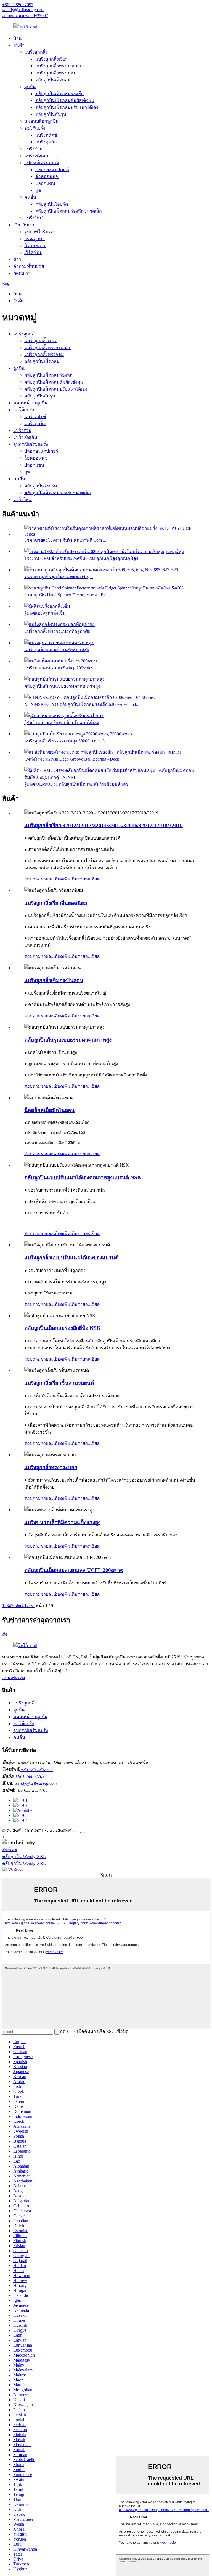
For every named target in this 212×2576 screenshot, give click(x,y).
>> (32, 1606)
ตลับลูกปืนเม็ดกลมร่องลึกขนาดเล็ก (69, 211)
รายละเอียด (89, 879)
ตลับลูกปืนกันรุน (51, 114)
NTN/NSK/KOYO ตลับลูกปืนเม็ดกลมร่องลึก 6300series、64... (82, 704)
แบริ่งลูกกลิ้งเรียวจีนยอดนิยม (56, 903)
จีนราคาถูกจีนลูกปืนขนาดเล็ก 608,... (59, 577)
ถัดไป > (22, 1606)
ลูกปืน (30, 87)
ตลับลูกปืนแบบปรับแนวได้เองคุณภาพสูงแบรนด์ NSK (83, 1177)
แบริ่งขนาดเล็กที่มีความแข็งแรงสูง (62, 1522)
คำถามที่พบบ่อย (29, 266)
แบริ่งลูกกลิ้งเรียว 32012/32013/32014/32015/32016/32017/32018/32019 (104, 825)
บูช (38, 190)
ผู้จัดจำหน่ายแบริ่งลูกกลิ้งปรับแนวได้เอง (62, 723)
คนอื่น (30, 197)
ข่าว (17, 259)
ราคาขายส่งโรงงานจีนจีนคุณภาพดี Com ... (65, 540)
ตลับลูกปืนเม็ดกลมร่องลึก (59, 94)
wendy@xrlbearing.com (23, 10)
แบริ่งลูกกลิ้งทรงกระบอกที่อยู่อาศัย (57, 631)
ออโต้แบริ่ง (35, 128)
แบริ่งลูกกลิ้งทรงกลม (55, 73)
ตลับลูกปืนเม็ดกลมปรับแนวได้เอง (67, 107)
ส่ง (5, 1634)
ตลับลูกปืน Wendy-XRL (24, 1856)
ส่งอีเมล (10, 1850)
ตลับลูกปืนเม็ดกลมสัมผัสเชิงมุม (65, 100)
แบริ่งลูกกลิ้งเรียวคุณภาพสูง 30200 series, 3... (66, 741)
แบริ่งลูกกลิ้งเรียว (51, 59)
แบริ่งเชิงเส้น (36, 156)
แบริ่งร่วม (33, 149)
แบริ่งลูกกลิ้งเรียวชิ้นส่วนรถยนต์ (59, 1383)
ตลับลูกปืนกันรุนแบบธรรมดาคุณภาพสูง (62, 686)
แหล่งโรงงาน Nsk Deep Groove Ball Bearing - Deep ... (74, 759)
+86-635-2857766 (37, 1769)
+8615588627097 (18, 5)
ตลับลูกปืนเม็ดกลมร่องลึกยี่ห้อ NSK (63, 1328)
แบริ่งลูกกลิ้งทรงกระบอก (59, 66)
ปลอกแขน (45, 183)
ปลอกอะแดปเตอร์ (52, 170)
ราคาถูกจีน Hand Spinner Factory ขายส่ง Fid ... (68, 595)
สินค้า (19, 45)
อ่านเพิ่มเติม (14, 1678)
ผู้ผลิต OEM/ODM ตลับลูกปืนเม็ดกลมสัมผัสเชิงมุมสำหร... (78, 784)
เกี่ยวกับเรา (24, 225)
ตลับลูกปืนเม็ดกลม (53, 80)
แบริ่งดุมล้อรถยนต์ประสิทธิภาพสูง (57, 650)
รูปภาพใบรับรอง (40, 232)
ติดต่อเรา (22, 273)
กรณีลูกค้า (35, 239)
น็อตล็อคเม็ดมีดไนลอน (49, 1110)
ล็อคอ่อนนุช (47, 176)
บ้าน (17, 38)
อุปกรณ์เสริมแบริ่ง (42, 163)
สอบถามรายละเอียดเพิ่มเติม (51, 879)
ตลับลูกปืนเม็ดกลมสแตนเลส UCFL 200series (74, 1570)
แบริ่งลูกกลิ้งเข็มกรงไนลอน (54, 980)
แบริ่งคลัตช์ (46, 135)
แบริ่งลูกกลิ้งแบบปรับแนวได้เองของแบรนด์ (71, 1258)
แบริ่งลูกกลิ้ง (36, 52)
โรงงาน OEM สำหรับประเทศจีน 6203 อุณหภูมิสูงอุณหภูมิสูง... (83, 558)
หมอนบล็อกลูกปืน (41, 121)
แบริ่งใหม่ (34, 218)
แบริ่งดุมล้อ (46, 142)
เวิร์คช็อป (33, 252)
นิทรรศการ (35, 246)
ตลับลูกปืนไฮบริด (52, 204)
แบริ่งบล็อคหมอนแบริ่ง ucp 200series (59, 668)
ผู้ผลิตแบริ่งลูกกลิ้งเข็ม (45, 613)
